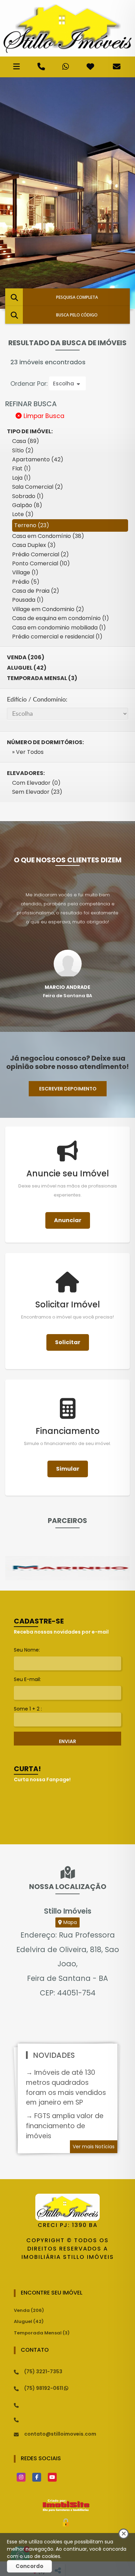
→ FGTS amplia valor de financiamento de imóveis (65, 2126)
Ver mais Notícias (94, 2147)
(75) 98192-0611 (44, 2388)
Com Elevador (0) (36, 783)
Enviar (67, 1741)
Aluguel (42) (27, 668)
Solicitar (68, 1342)
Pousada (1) (28, 600)
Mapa (69, 1922)
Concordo (29, 2566)
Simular (68, 1469)
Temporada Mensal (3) (42, 678)
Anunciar (68, 1220)
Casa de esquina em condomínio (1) (61, 618)
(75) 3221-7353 (43, 2372)
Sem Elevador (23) (37, 792)
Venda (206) (26, 657)
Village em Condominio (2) (48, 609)
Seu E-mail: (27, 1679)
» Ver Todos (28, 752)
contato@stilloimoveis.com (60, 2434)
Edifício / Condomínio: (37, 700)
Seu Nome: (27, 1650)
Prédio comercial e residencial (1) (57, 637)
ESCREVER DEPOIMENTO (68, 1089)
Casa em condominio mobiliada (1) (59, 628)
